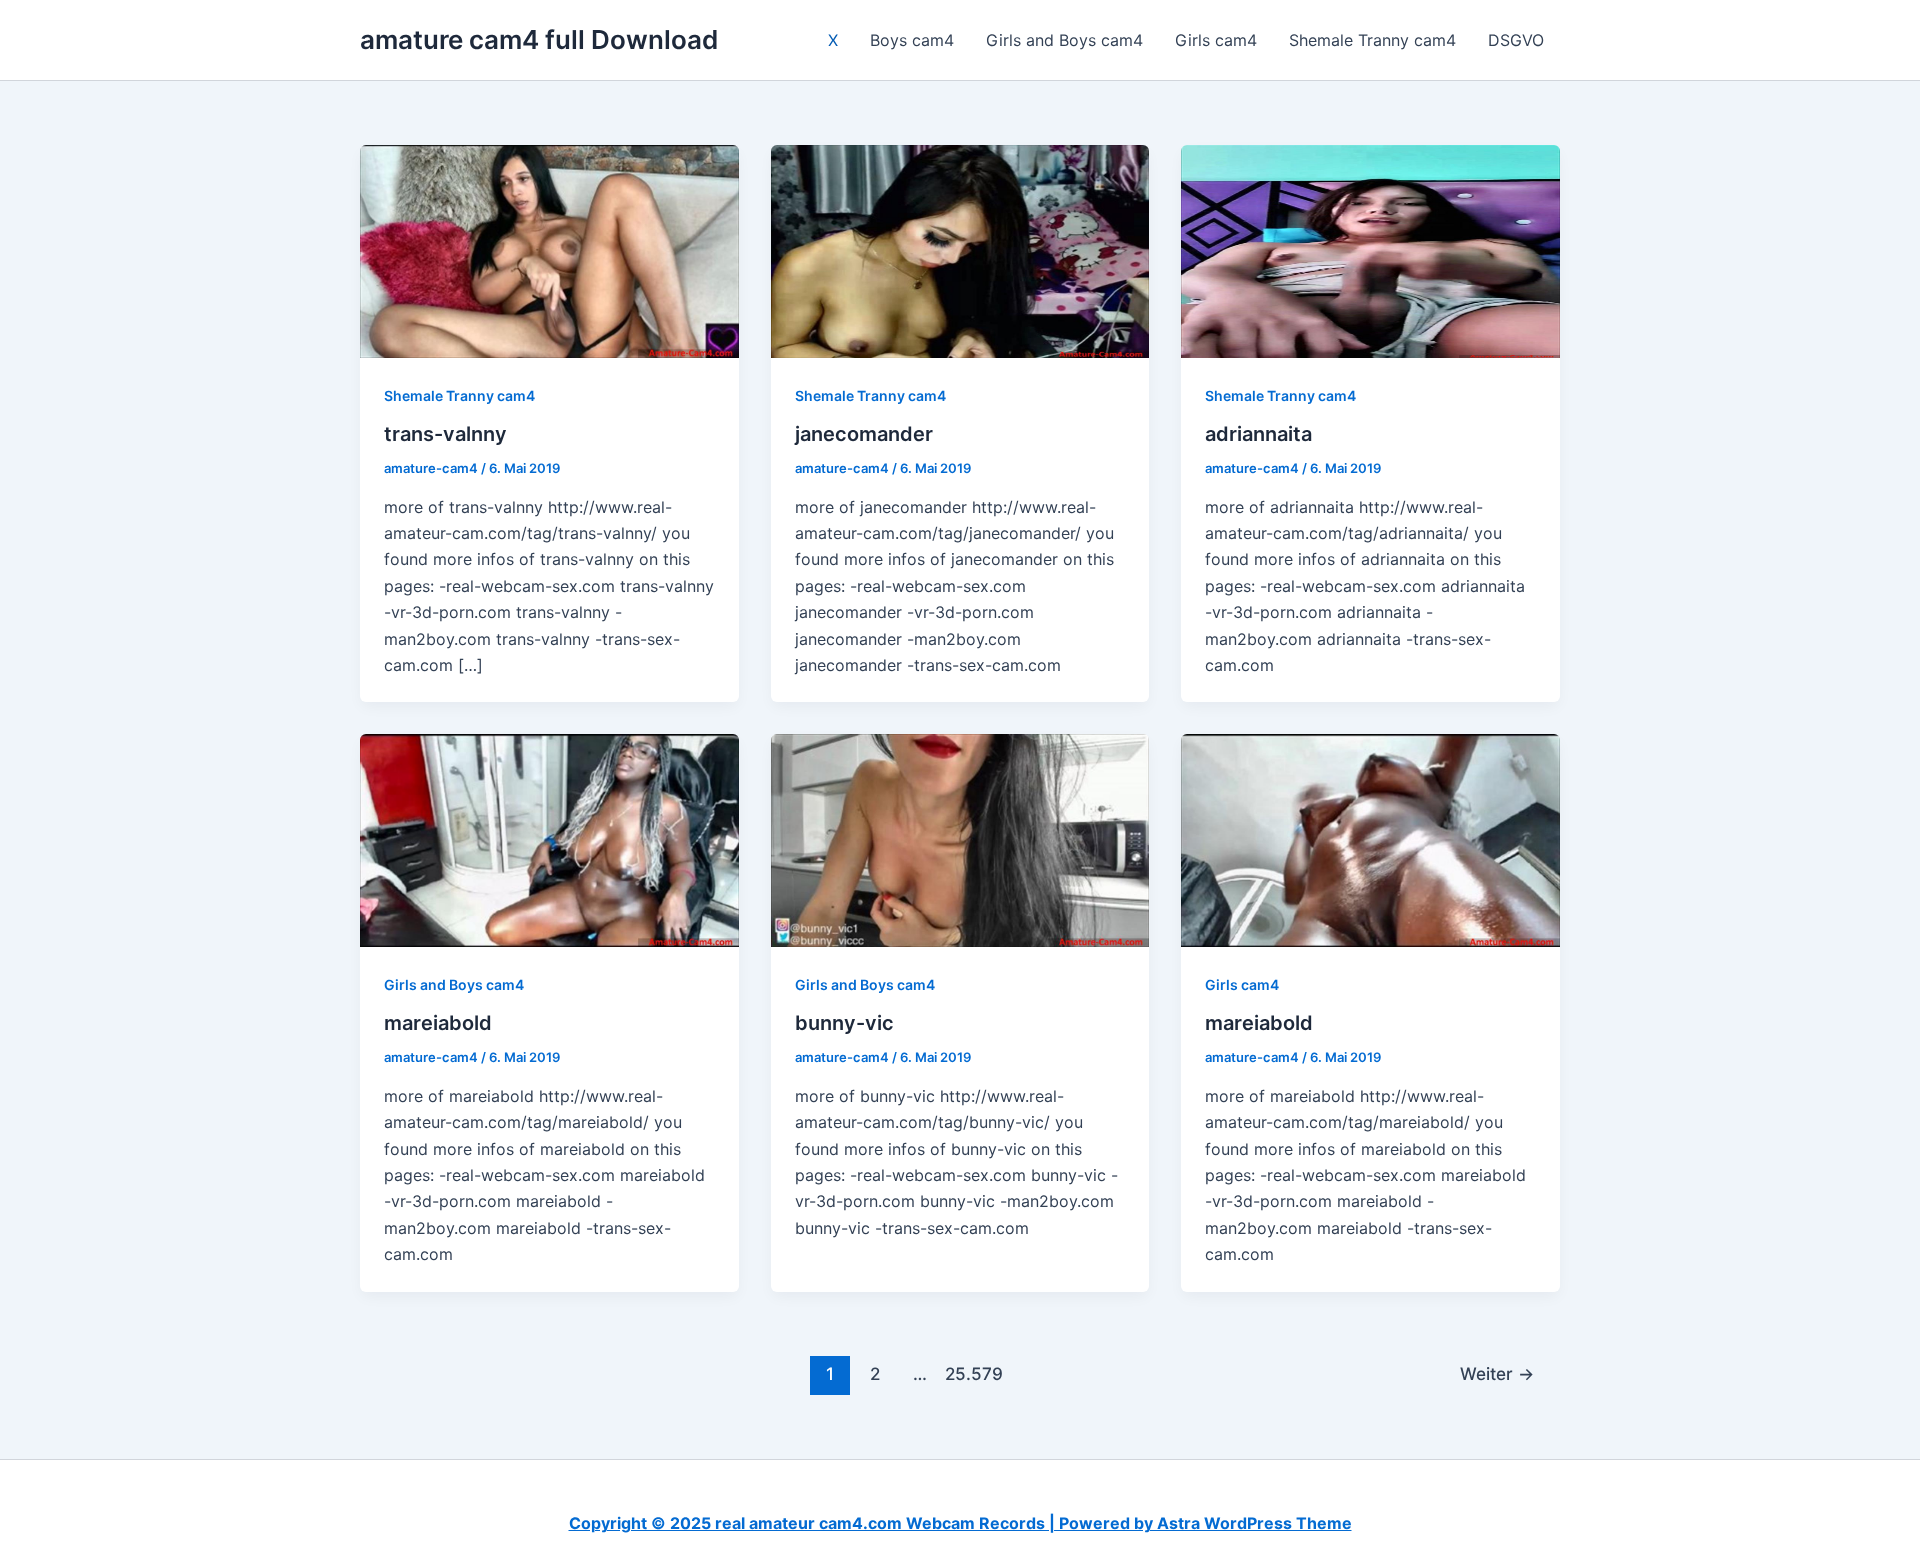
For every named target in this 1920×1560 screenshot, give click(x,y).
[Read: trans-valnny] (549, 250)
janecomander (864, 434)
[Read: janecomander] (960, 250)
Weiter (1497, 1373)
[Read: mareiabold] (549, 839)
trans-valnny (445, 434)
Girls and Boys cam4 (1064, 40)
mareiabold (438, 1023)
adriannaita (1258, 434)
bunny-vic (844, 1023)
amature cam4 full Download (539, 39)
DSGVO (1516, 40)
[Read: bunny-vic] (960, 839)
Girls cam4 (1216, 40)
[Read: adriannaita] (1370, 250)
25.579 (965, 1373)
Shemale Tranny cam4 (1372, 40)
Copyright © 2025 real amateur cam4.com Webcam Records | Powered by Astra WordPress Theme (960, 1523)
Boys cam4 (912, 40)
